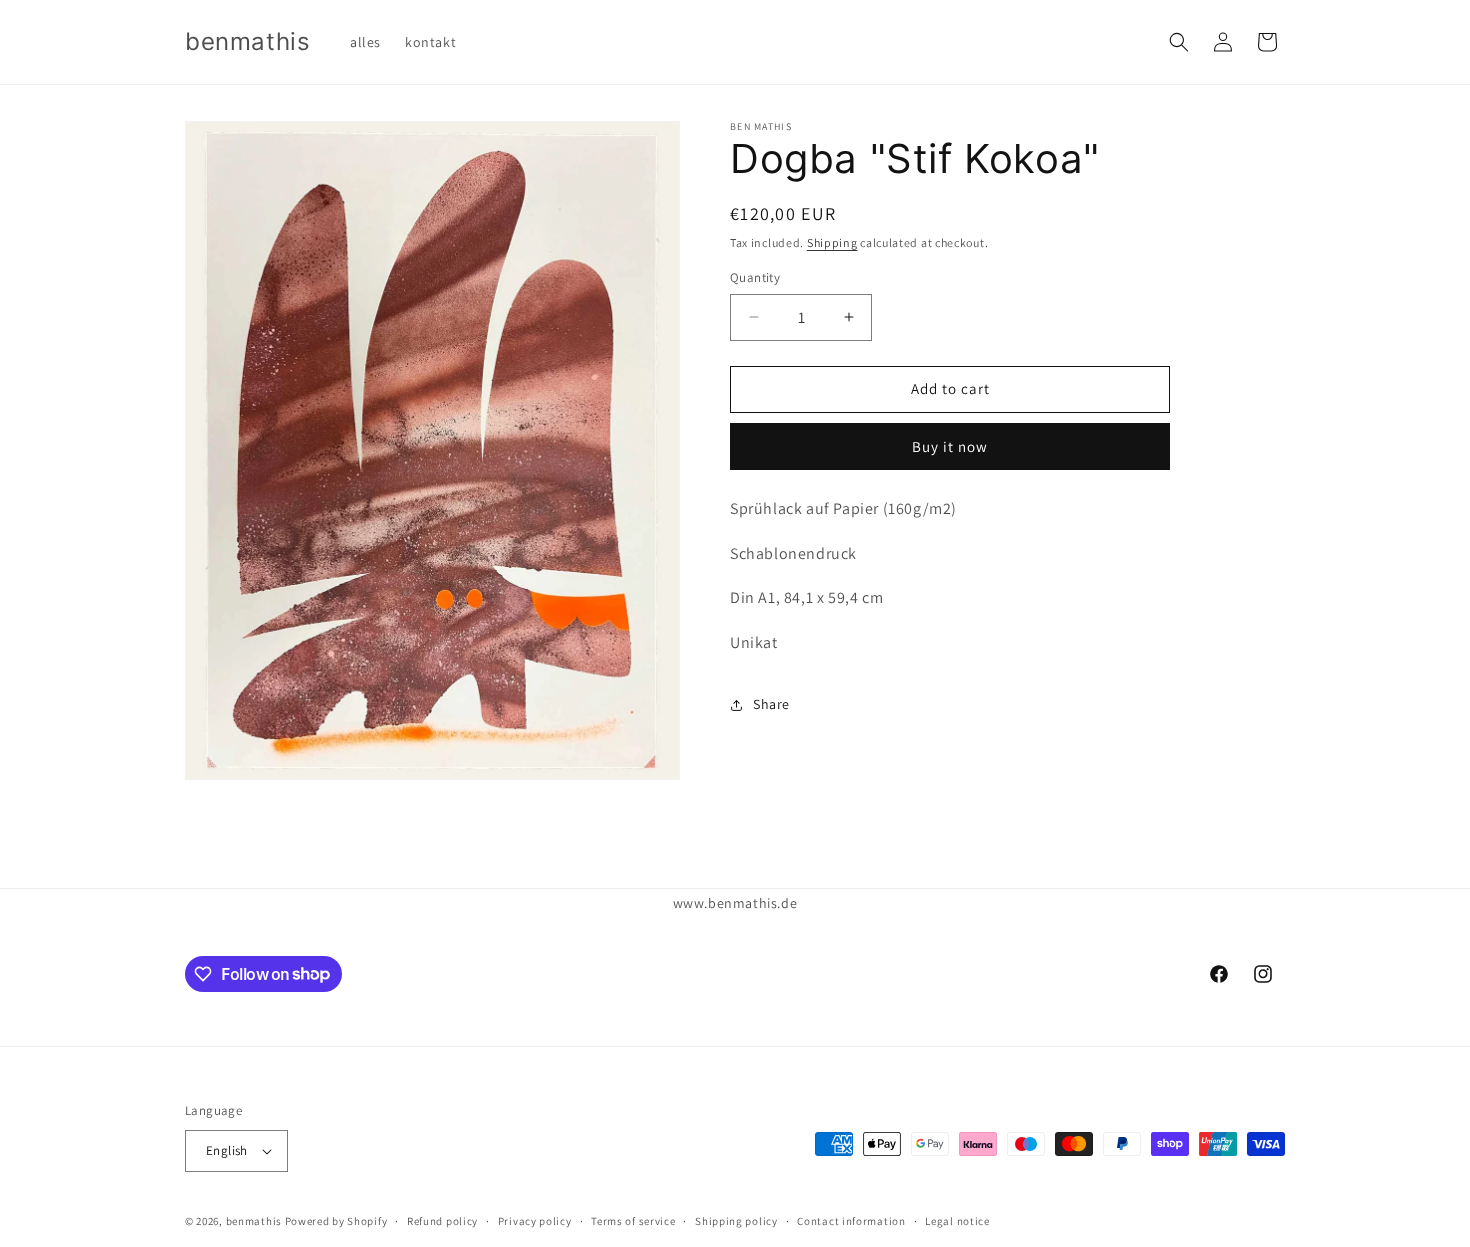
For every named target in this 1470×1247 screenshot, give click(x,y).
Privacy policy (535, 1221)
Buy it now (950, 446)
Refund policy (442, 1221)
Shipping (832, 242)
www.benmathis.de (735, 903)
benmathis (254, 1221)
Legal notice (957, 1221)
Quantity (755, 277)
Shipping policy (736, 1221)
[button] (1179, 42)
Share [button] (771, 704)
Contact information (851, 1221)
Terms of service (633, 1221)
